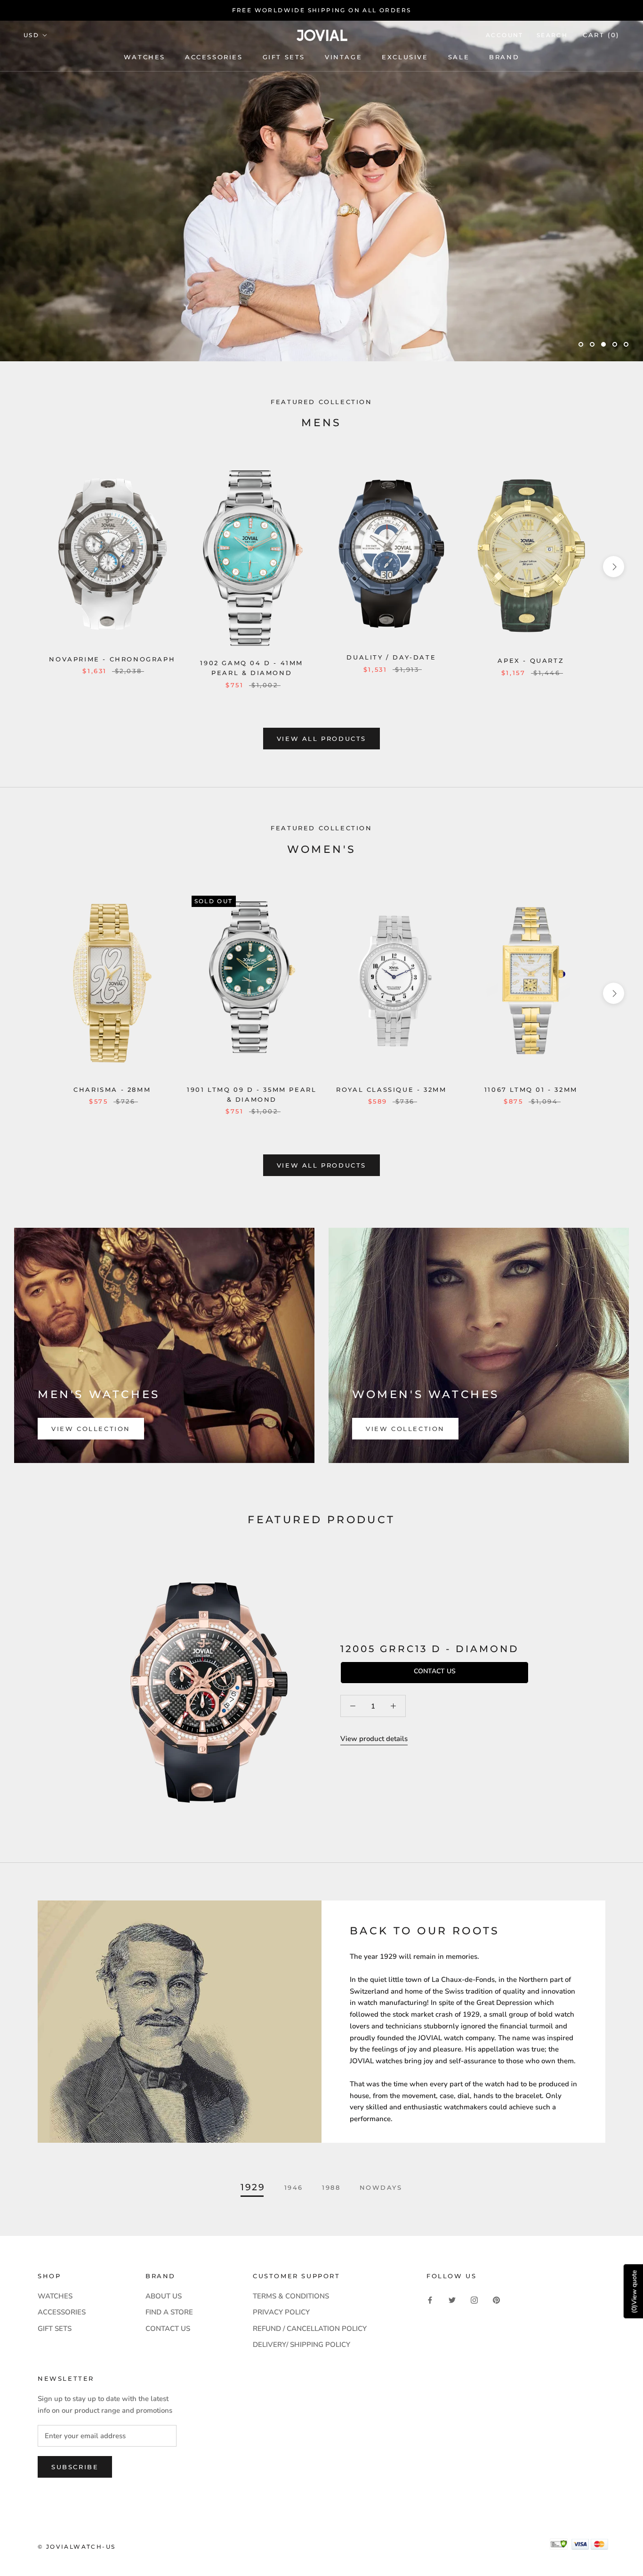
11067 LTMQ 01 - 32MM (531, 1089)
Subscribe (75, 2467)
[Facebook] (430, 2300)
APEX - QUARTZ (531, 660)
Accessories (214, 57)
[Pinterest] (496, 2300)
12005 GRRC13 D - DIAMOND (430, 1649)
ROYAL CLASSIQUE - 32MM (391, 1089)
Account (505, 35)
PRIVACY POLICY (281, 2312)
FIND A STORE (169, 2312)
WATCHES (145, 57)
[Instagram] (474, 2300)
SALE (459, 57)
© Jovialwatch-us (76, 2547)
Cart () (601, 35)
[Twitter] (452, 2300)
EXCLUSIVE (405, 57)
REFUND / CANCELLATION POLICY (310, 2329)
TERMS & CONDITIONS (291, 2296)
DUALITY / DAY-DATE (391, 657)
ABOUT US (164, 2296)
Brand (504, 57)
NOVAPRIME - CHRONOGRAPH (112, 659)
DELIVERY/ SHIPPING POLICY (301, 2345)
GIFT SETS (55, 2329)
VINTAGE (343, 57)
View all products (321, 739)
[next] (614, 567)
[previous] (29, 567)
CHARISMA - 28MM (112, 1089)
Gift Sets (284, 57)
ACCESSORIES (62, 2312)
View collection (91, 1429)
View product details (374, 1739)
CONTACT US (168, 2329)
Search (552, 35)
